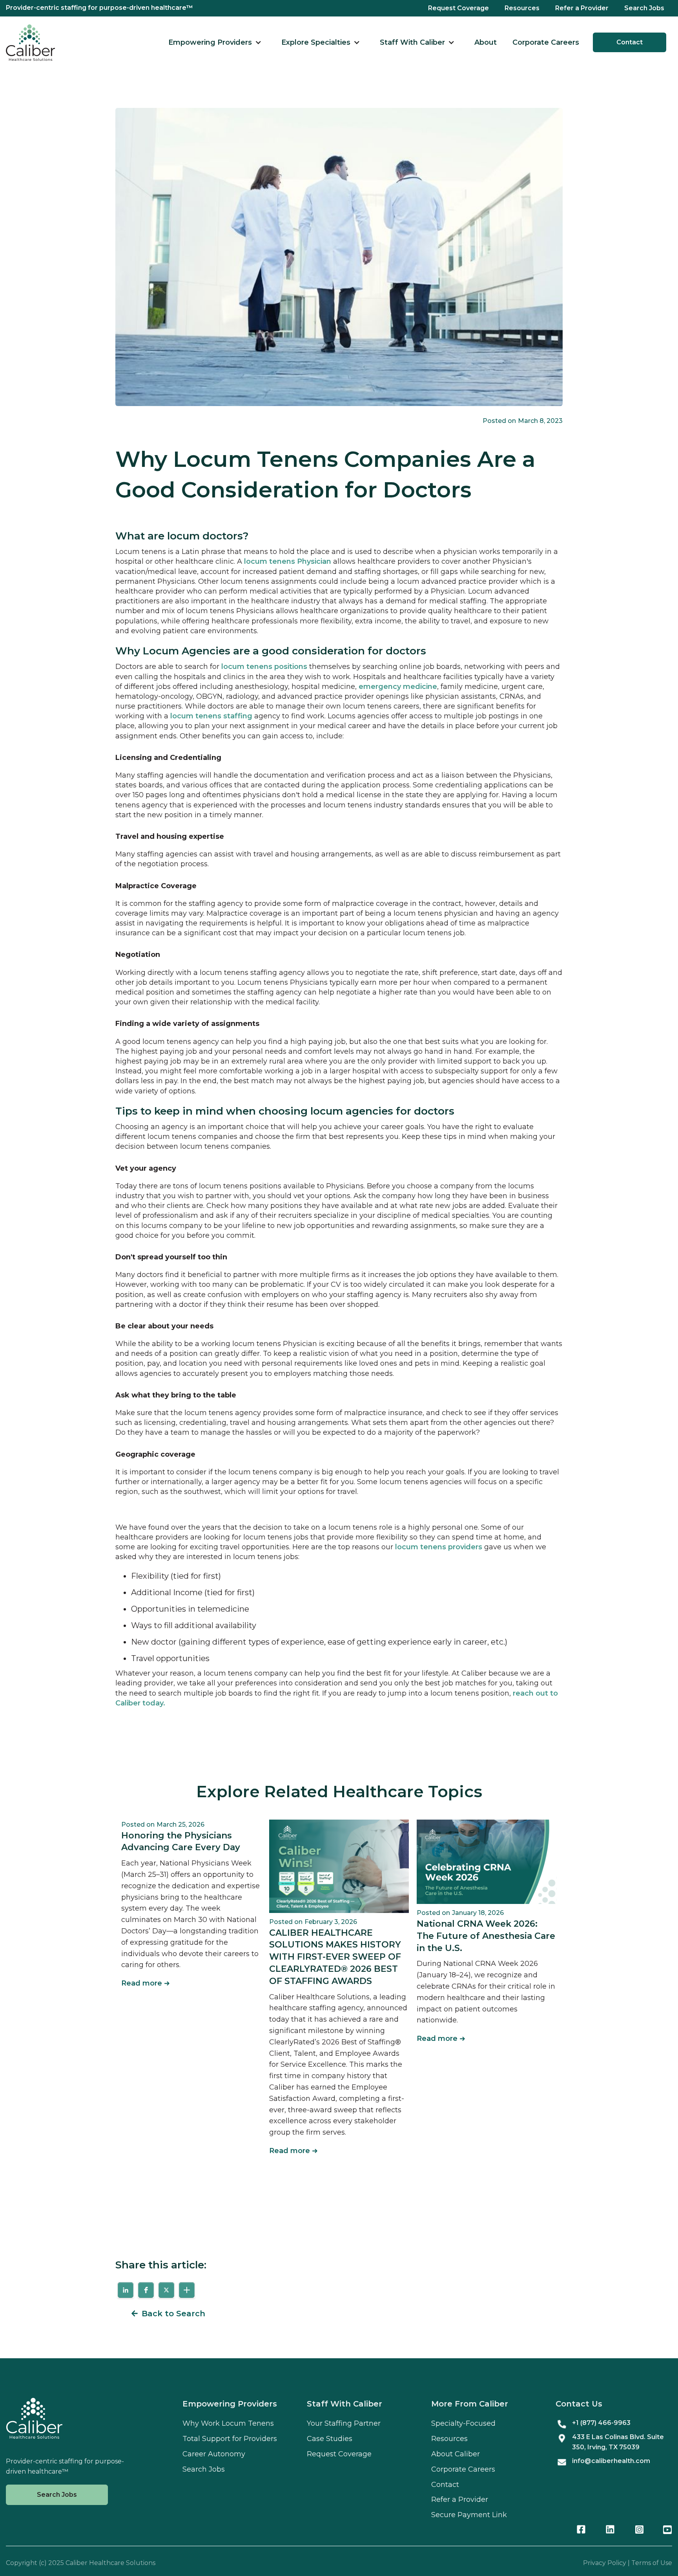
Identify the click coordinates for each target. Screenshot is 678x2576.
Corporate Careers (546, 42)
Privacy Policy (605, 2563)
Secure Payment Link (469, 2515)
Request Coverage (458, 8)
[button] (215, 43)
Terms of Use (652, 2563)
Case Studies (330, 2439)
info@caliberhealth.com (611, 2461)
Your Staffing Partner (344, 2423)
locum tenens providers (439, 1547)
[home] (30, 43)
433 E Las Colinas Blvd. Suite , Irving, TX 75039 (618, 2442)
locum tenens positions (264, 667)
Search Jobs (644, 8)
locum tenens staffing (212, 716)
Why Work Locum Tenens (228, 2423)
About (486, 42)
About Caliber (456, 2454)
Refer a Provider (582, 8)
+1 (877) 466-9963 (601, 2423)
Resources (522, 8)
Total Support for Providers (230, 2439)
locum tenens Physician (288, 561)
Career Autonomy (214, 2454)
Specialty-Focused (463, 2423)
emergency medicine (398, 687)
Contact (630, 42)
